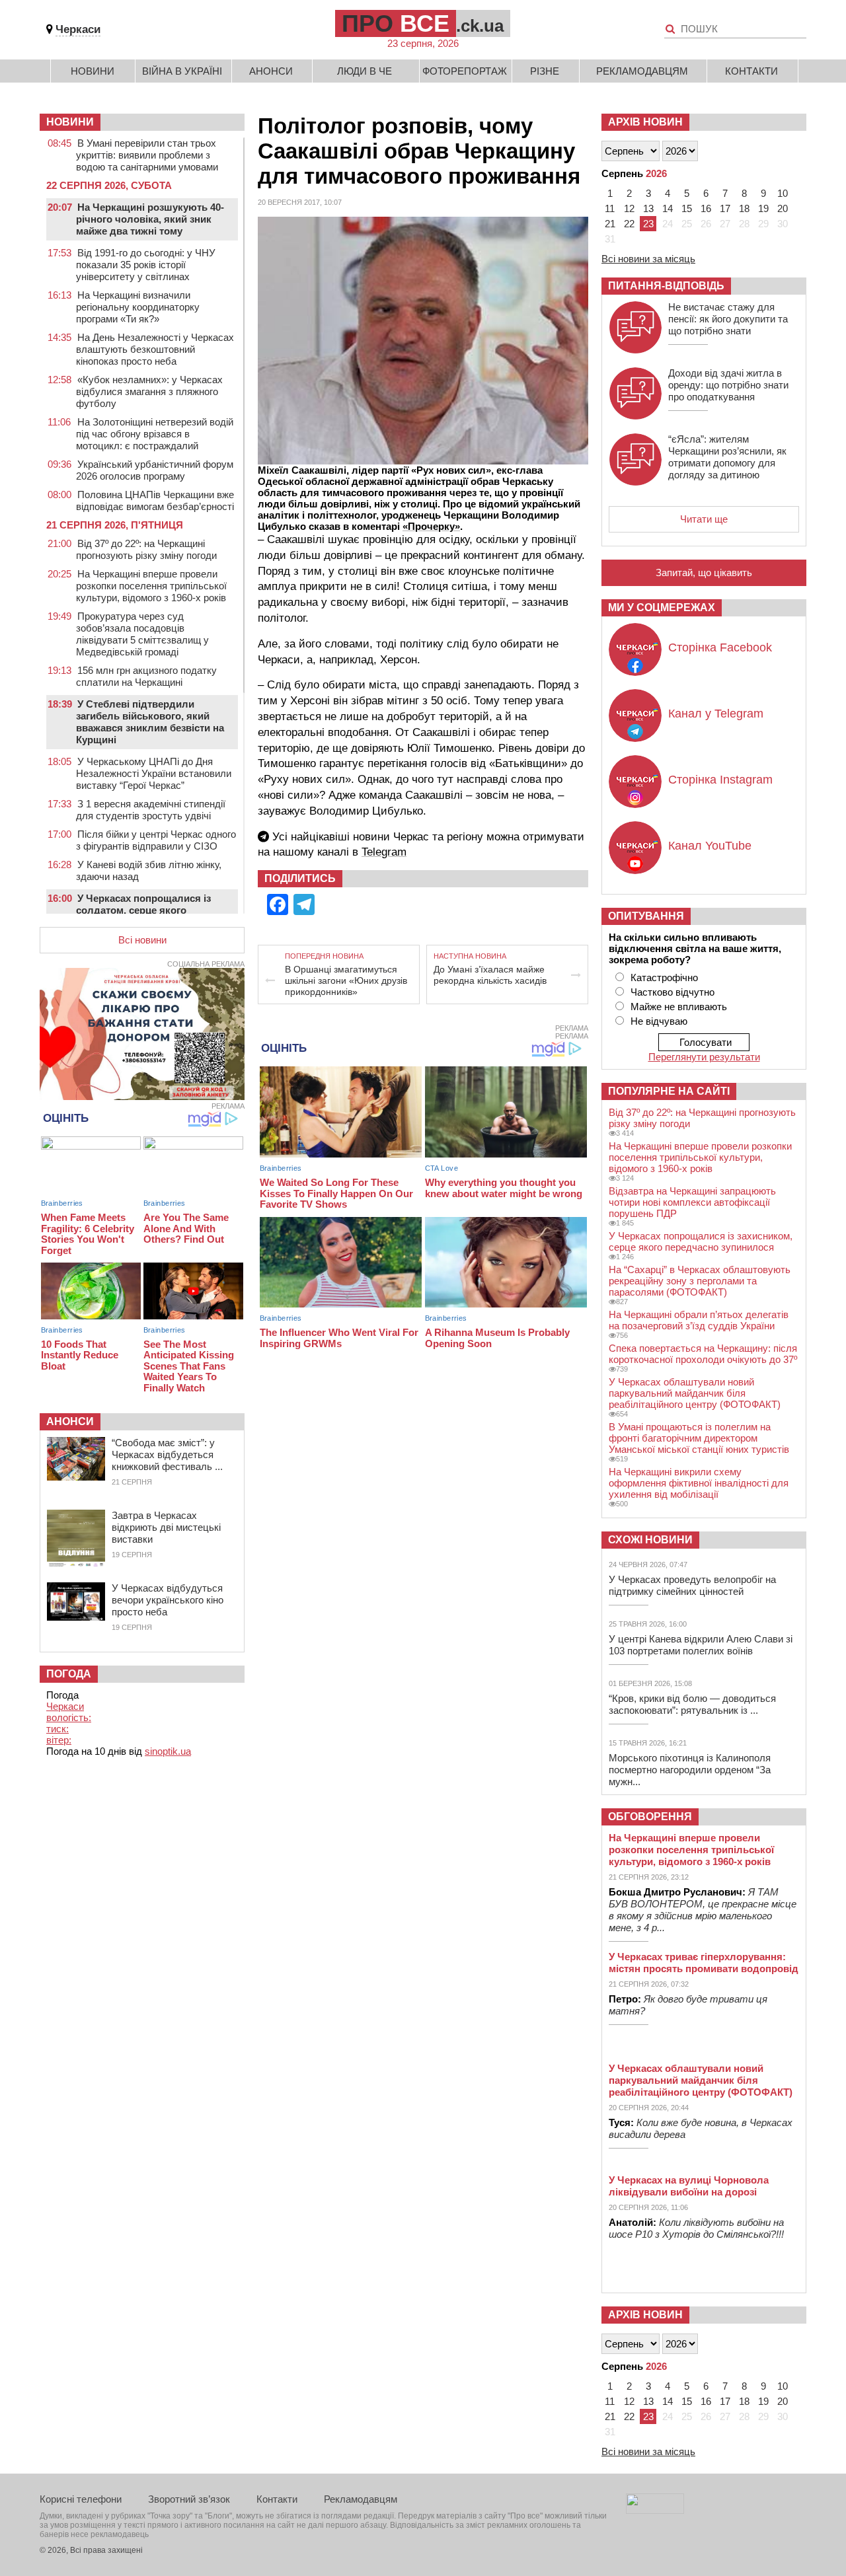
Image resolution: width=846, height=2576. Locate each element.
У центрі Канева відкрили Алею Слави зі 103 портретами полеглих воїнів (701, 1645)
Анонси (271, 71)
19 (763, 208)
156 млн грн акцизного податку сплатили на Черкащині (146, 676)
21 (610, 224)
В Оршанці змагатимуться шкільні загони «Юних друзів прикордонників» (346, 980)
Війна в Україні (182, 71)
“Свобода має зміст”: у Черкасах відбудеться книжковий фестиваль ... (167, 1454)
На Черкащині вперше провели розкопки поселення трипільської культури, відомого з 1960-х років (151, 586)
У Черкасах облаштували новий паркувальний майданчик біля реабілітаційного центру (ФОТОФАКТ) (695, 1393)
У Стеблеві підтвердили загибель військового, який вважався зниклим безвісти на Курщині (150, 722)
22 (629, 224)
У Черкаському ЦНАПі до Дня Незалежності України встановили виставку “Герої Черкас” (154, 773)
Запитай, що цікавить (704, 572)
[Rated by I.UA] (655, 2510)
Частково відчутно (673, 992)
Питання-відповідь (666, 286)
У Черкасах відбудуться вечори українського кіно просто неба (168, 1600)
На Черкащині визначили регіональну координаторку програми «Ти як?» (138, 307)
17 (725, 208)
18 (744, 208)
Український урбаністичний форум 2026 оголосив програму (155, 470)
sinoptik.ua (168, 1751)
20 (783, 208)
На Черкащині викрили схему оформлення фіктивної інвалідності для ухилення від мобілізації (699, 1483)
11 (610, 208)
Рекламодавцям (642, 71)
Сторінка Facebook (720, 647)
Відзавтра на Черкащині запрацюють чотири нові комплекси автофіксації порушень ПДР (692, 1202)
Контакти (751, 71)
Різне (545, 71)
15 (687, 208)
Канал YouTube (710, 846)
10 (783, 193)
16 (706, 208)
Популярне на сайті (669, 1091)
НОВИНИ (70, 122)
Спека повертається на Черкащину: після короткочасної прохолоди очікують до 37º (703, 1354)
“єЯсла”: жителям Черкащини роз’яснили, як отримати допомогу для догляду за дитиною (727, 457)
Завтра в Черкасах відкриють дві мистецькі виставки (166, 1527)
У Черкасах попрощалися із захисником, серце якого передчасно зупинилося (701, 1241)
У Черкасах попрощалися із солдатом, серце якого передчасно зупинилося (143, 910)
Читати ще (704, 519)
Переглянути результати (704, 1057)
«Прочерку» (431, 526)
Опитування (646, 916)
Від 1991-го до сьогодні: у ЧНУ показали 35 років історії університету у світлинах (146, 265)
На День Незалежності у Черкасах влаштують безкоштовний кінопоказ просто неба (155, 349)
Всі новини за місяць (648, 259)
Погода (69, 1674)
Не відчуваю (659, 1021)
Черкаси (78, 29)
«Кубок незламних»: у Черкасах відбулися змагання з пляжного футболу (149, 391)
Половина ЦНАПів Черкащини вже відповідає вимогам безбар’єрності (155, 500)
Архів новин (645, 122)
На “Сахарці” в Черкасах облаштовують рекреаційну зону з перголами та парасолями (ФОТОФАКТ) (700, 1281)
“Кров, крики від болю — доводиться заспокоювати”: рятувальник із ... (692, 1704)
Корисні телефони (81, 2499)
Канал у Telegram (716, 714)
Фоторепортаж (465, 71)
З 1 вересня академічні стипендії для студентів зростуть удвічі (151, 810)
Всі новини (142, 940)
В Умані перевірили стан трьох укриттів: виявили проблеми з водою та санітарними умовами (147, 155)
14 (668, 208)
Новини (93, 71)
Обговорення (650, 1817)
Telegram (384, 852)
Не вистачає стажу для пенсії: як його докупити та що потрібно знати (728, 319)
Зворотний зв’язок (189, 2499)
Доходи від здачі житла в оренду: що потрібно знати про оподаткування (728, 385)
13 (648, 208)
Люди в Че (365, 71)
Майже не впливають (679, 1007)
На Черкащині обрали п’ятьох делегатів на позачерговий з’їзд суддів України (699, 1320)
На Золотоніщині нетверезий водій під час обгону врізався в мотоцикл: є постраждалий (155, 434)
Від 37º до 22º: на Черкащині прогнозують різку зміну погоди (146, 549)
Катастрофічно (664, 977)
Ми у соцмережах (662, 607)
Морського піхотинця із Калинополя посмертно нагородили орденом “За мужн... (690, 1770)
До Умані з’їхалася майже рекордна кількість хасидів (490, 975)
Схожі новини (650, 1540)
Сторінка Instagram (720, 780)
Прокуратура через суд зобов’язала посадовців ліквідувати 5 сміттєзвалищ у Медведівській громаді (142, 634)
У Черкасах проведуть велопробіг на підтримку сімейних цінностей (692, 1585)
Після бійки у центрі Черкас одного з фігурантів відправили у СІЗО (156, 840)
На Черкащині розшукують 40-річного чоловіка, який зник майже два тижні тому (150, 219)
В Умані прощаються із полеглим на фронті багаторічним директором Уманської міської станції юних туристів (699, 1438)
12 (629, 208)
